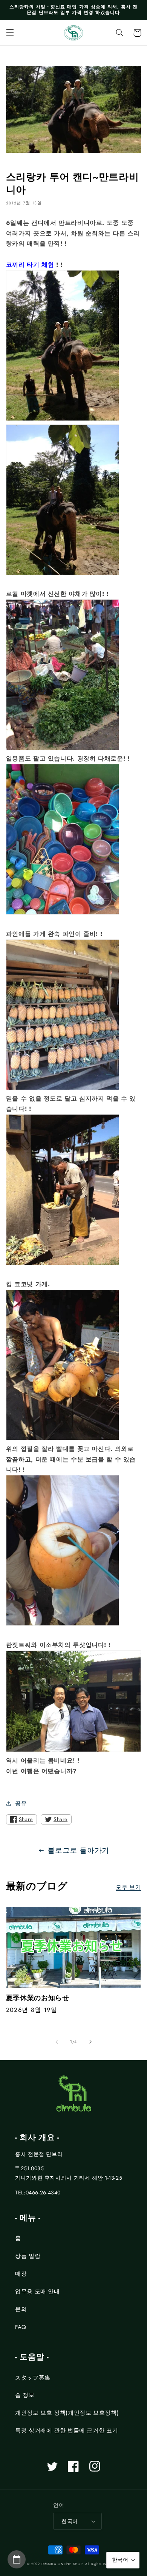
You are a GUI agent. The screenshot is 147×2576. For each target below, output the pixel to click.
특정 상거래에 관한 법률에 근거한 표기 (67, 2431)
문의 (21, 2309)
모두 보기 (128, 1887)
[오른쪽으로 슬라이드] (90, 2042)
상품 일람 (28, 2256)
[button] (10, 33)
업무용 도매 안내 (38, 2291)
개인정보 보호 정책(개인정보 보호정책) (67, 2413)
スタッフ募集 (33, 2378)
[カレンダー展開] (17, 2559)
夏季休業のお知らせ (38, 1998)
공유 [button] (21, 1803)
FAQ (21, 2327)
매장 (21, 2274)
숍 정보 (25, 2395)
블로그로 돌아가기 (78, 1850)
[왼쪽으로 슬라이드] (57, 2042)
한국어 (70, 2521)
